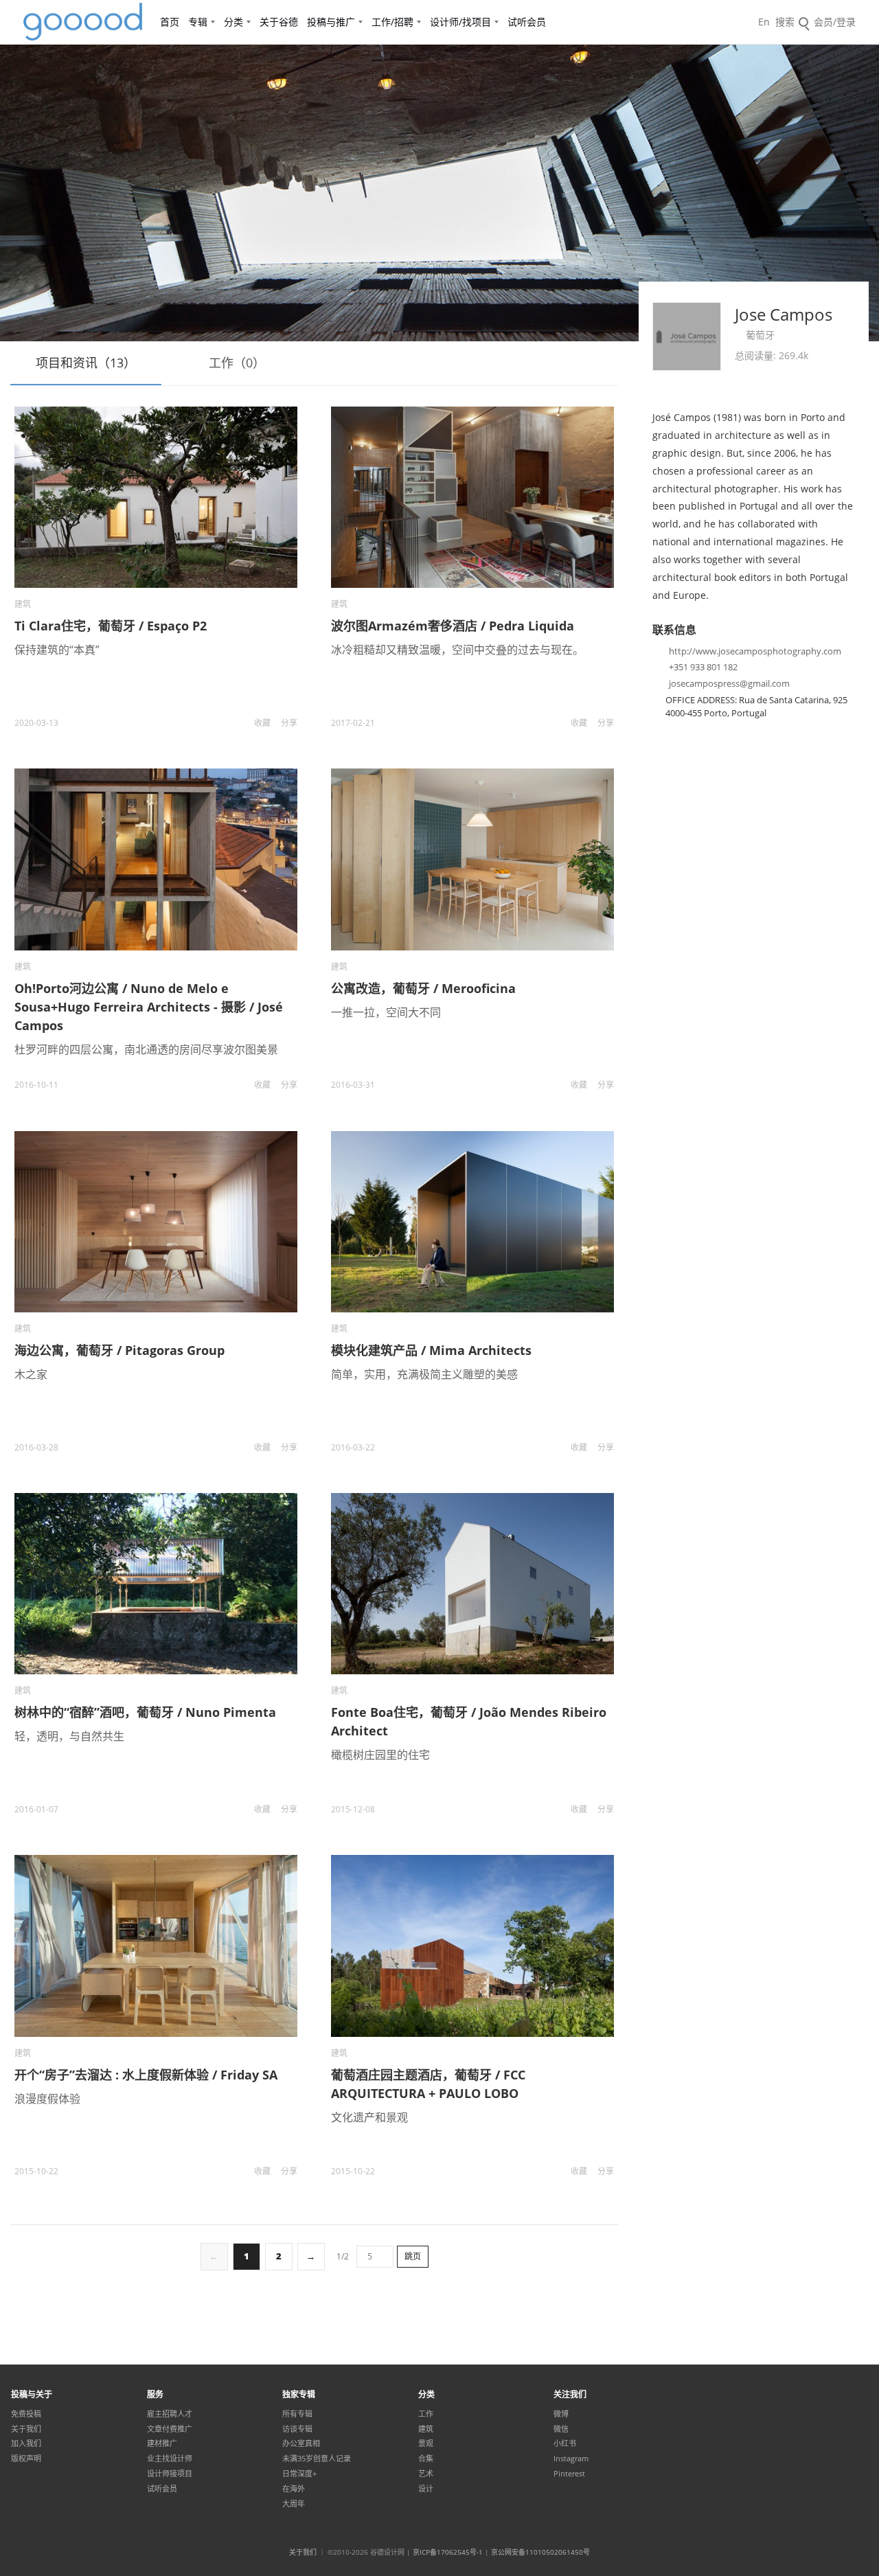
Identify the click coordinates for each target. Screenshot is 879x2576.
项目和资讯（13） (86, 363)
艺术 (426, 2474)
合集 (426, 2459)
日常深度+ (299, 2474)
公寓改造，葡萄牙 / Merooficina (423, 988)
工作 (426, 2414)
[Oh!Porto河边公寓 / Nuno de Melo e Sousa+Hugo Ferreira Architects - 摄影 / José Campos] (156, 859)
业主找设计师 (170, 2459)
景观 (426, 2443)
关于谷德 (279, 22)
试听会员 (527, 22)
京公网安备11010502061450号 (540, 2552)
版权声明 (26, 2459)
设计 (426, 2489)
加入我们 (26, 2443)
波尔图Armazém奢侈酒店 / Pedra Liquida (453, 626)
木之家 (31, 1374)
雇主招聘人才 (170, 2414)
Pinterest (569, 2474)
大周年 (294, 2504)
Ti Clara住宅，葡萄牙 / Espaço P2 (111, 626)
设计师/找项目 (460, 22)
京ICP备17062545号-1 (448, 2552)
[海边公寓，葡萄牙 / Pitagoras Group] (156, 1222)
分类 (233, 22)
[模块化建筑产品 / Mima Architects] (472, 1222)
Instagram (571, 2459)
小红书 (565, 2443)
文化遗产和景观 (369, 2117)
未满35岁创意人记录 (317, 2459)
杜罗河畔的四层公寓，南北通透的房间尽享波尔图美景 (146, 1049)
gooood (84, 22)
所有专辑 (297, 2414)
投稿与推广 (331, 22)
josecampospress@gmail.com (729, 683)
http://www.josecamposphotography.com (755, 651)
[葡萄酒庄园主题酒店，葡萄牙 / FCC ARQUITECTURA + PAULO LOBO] (472, 1946)
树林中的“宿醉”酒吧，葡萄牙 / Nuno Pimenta (145, 1712)
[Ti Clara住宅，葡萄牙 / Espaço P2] (156, 497)
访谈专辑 (297, 2429)
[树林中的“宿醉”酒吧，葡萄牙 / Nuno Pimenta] (156, 1584)
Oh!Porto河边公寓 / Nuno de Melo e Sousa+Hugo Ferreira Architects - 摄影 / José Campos (149, 1007)
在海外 (294, 2489)
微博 (561, 2414)
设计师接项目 (170, 2474)
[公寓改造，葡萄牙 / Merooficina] (472, 859)
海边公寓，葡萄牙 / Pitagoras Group (119, 1350)
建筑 (23, 604)
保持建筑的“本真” (57, 650)
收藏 (262, 723)
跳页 (413, 2256)
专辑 (198, 22)
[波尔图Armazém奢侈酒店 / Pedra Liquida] (472, 497)
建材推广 (162, 2443)
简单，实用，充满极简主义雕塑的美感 (424, 1374)
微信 (561, 2429)
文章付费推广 (170, 2429)
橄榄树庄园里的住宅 (380, 1755)
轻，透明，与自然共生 (69, 1736)
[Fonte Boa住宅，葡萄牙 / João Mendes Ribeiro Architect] (472, 1584)
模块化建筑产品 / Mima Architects (431, 1350)
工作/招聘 (392, 22)
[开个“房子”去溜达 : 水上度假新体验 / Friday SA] (156, 1946)
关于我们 (26, 2429)
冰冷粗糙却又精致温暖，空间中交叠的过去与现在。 (457, 650)
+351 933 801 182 (703, 667)
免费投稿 (26, 2414)
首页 (170, 22)
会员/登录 (835, 22)
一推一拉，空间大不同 (386, 1012)
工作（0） (237, 363)
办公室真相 (301, 2443)
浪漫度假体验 (47, 2099)
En (764, 22)
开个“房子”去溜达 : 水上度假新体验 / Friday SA (146, 2075)
